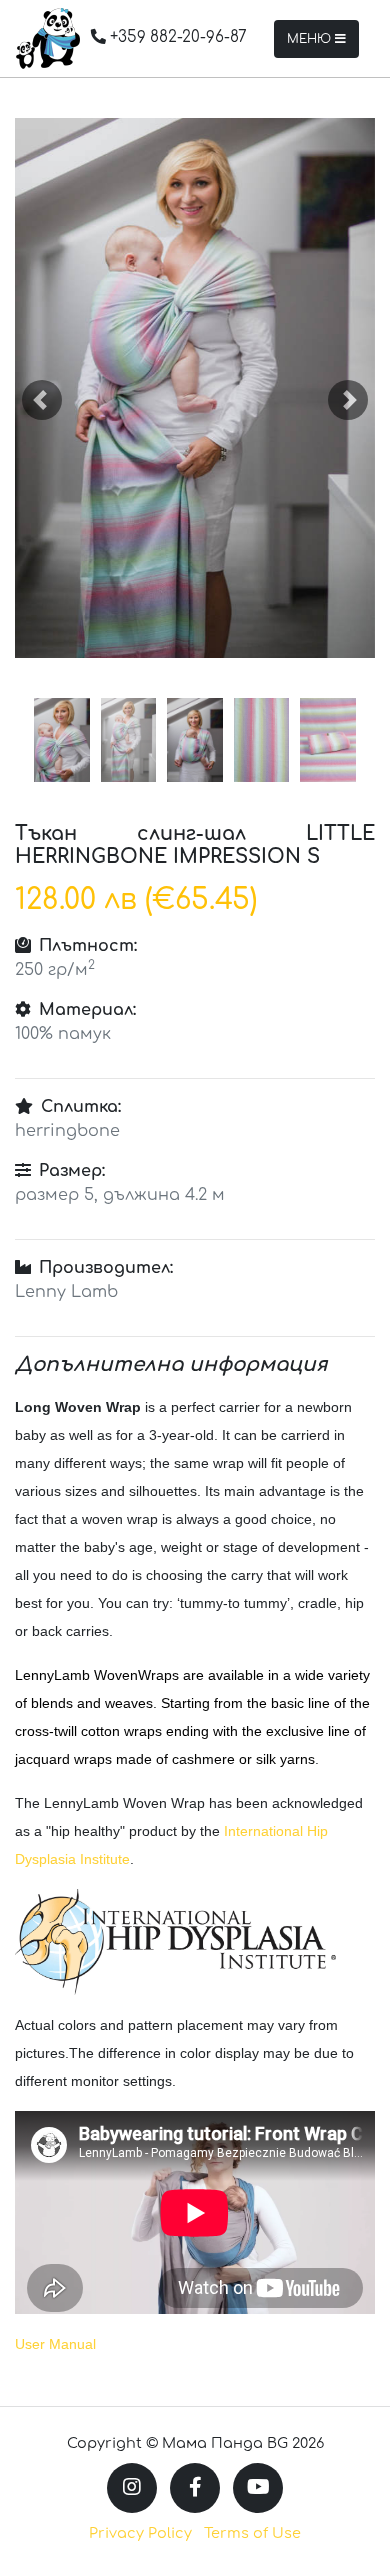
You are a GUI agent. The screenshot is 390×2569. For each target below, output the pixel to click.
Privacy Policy (140, 2533)
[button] (42, 400)
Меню (311, 39)
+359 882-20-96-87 (176, 37)
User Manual (55, 2344)
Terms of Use (252, 2533)
